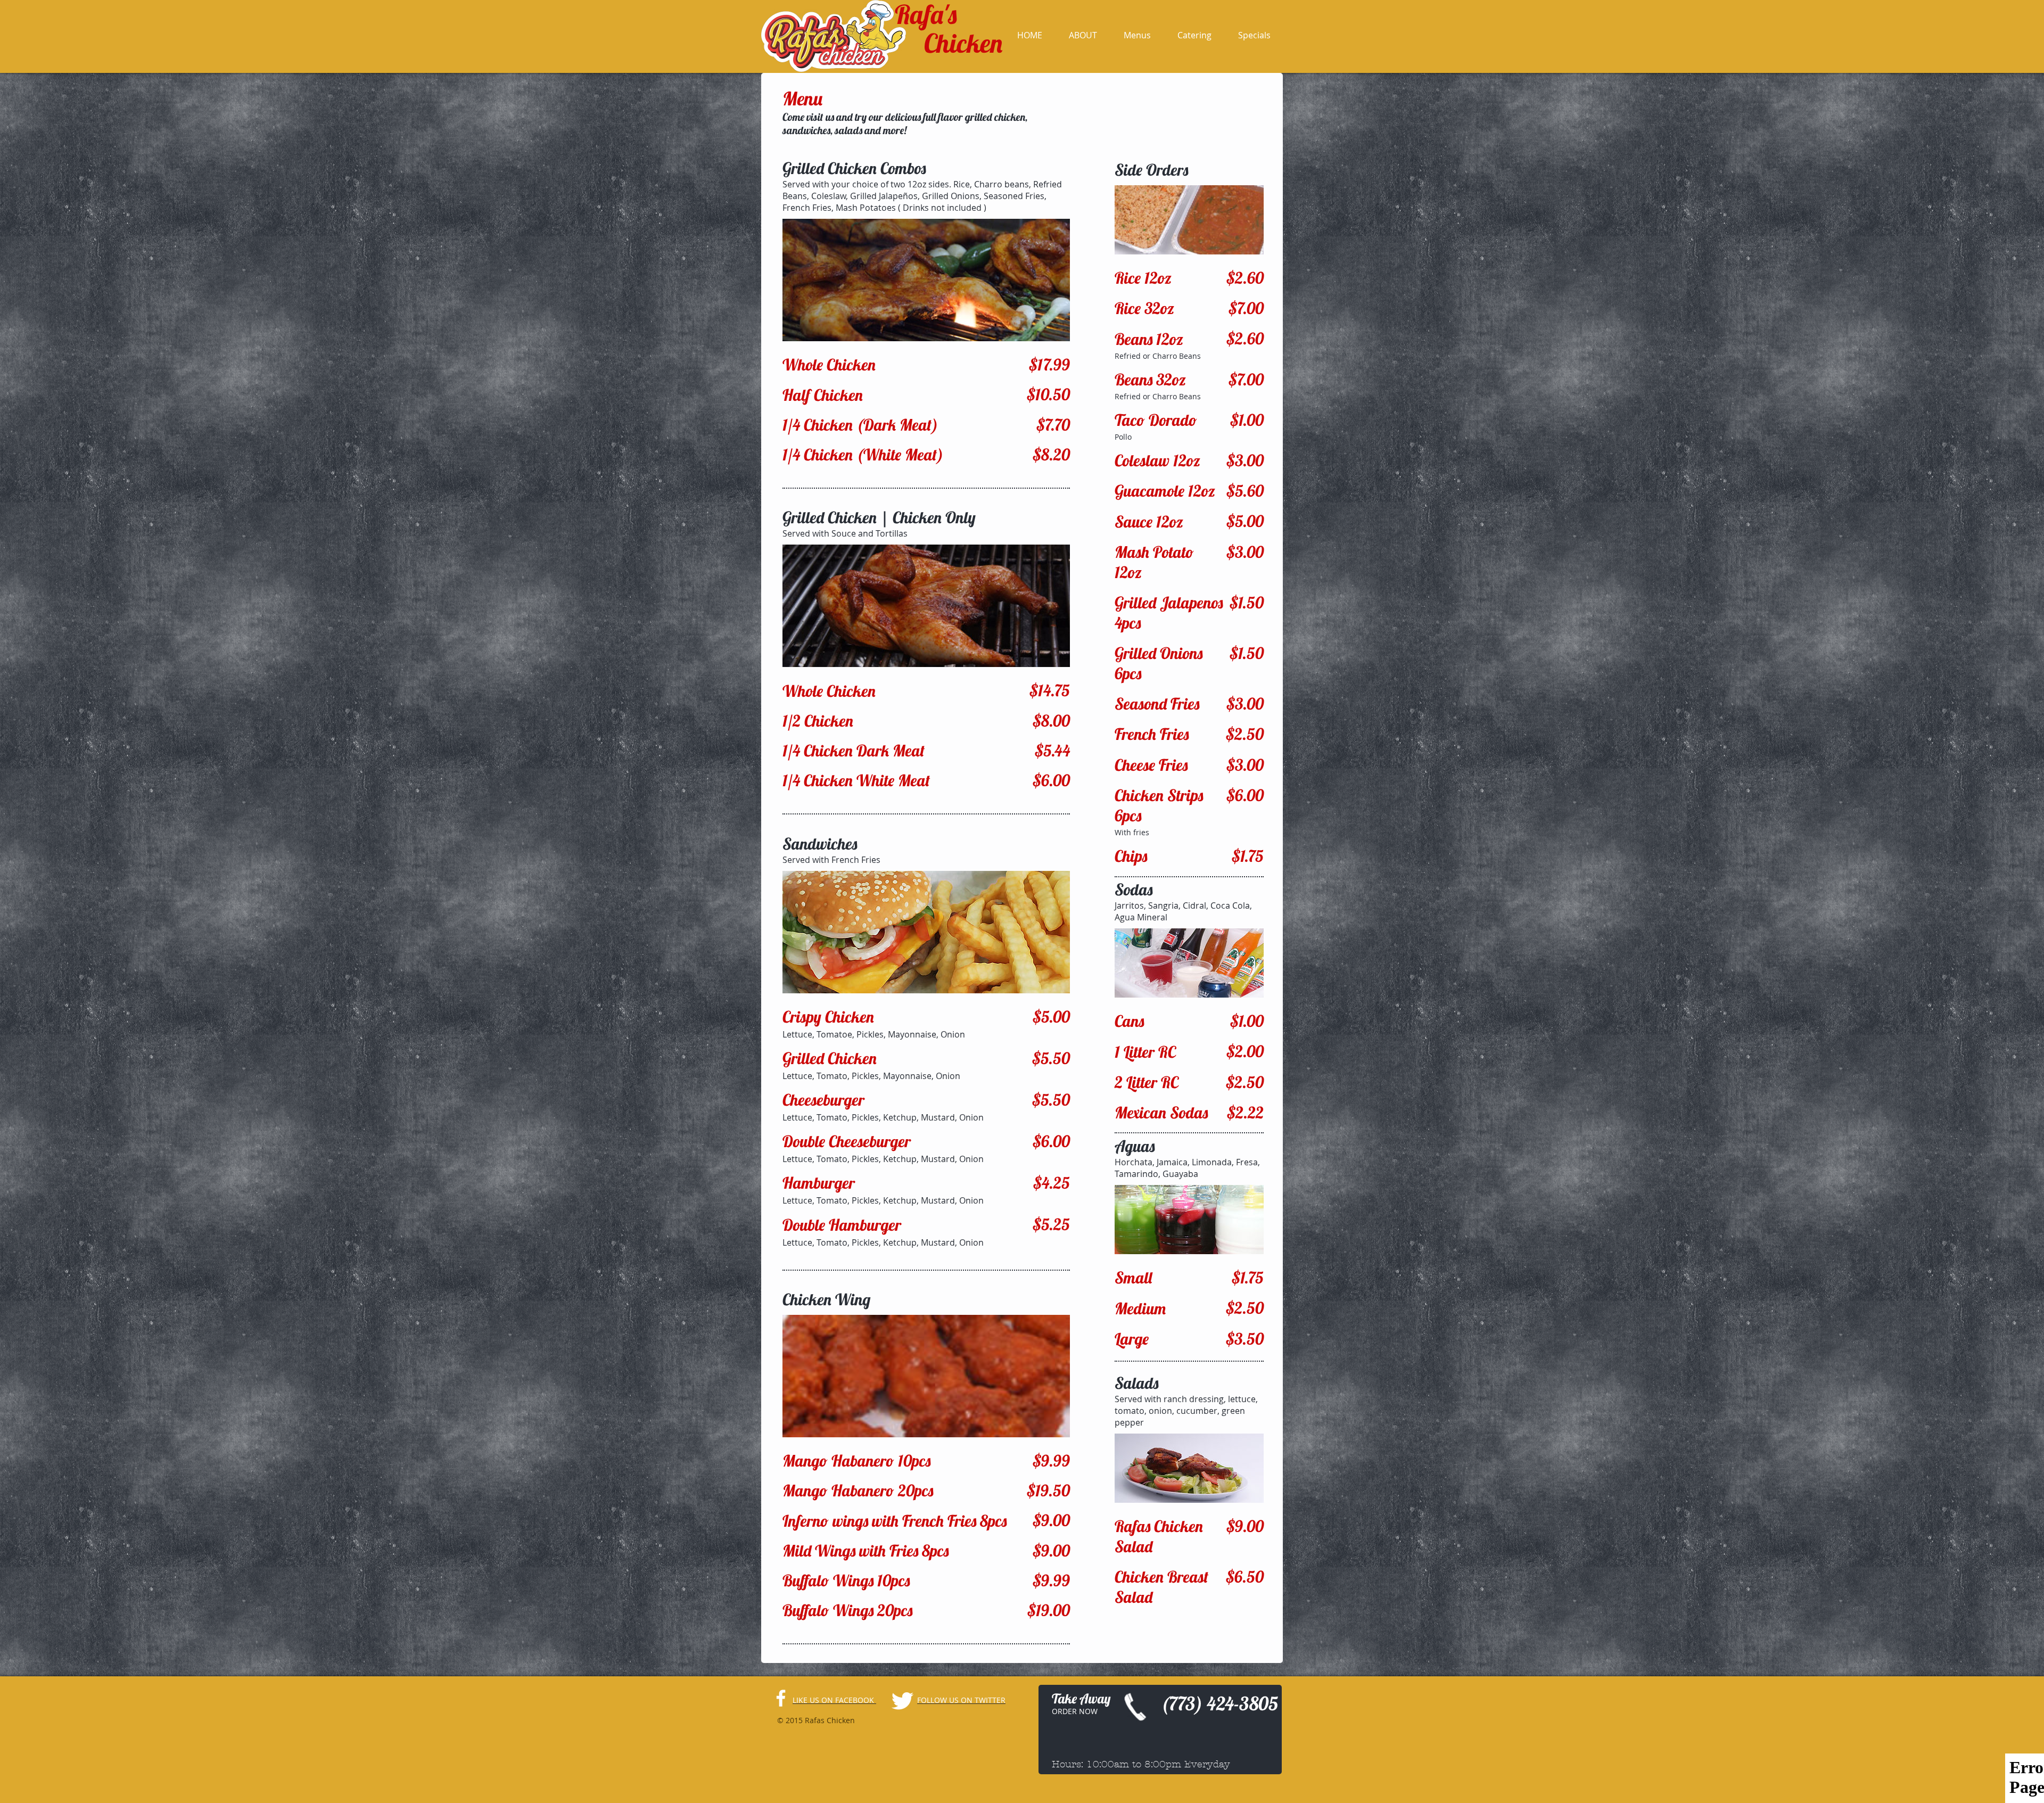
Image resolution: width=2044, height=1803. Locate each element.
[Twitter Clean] (902, 1701)
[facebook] (781, 1698)
